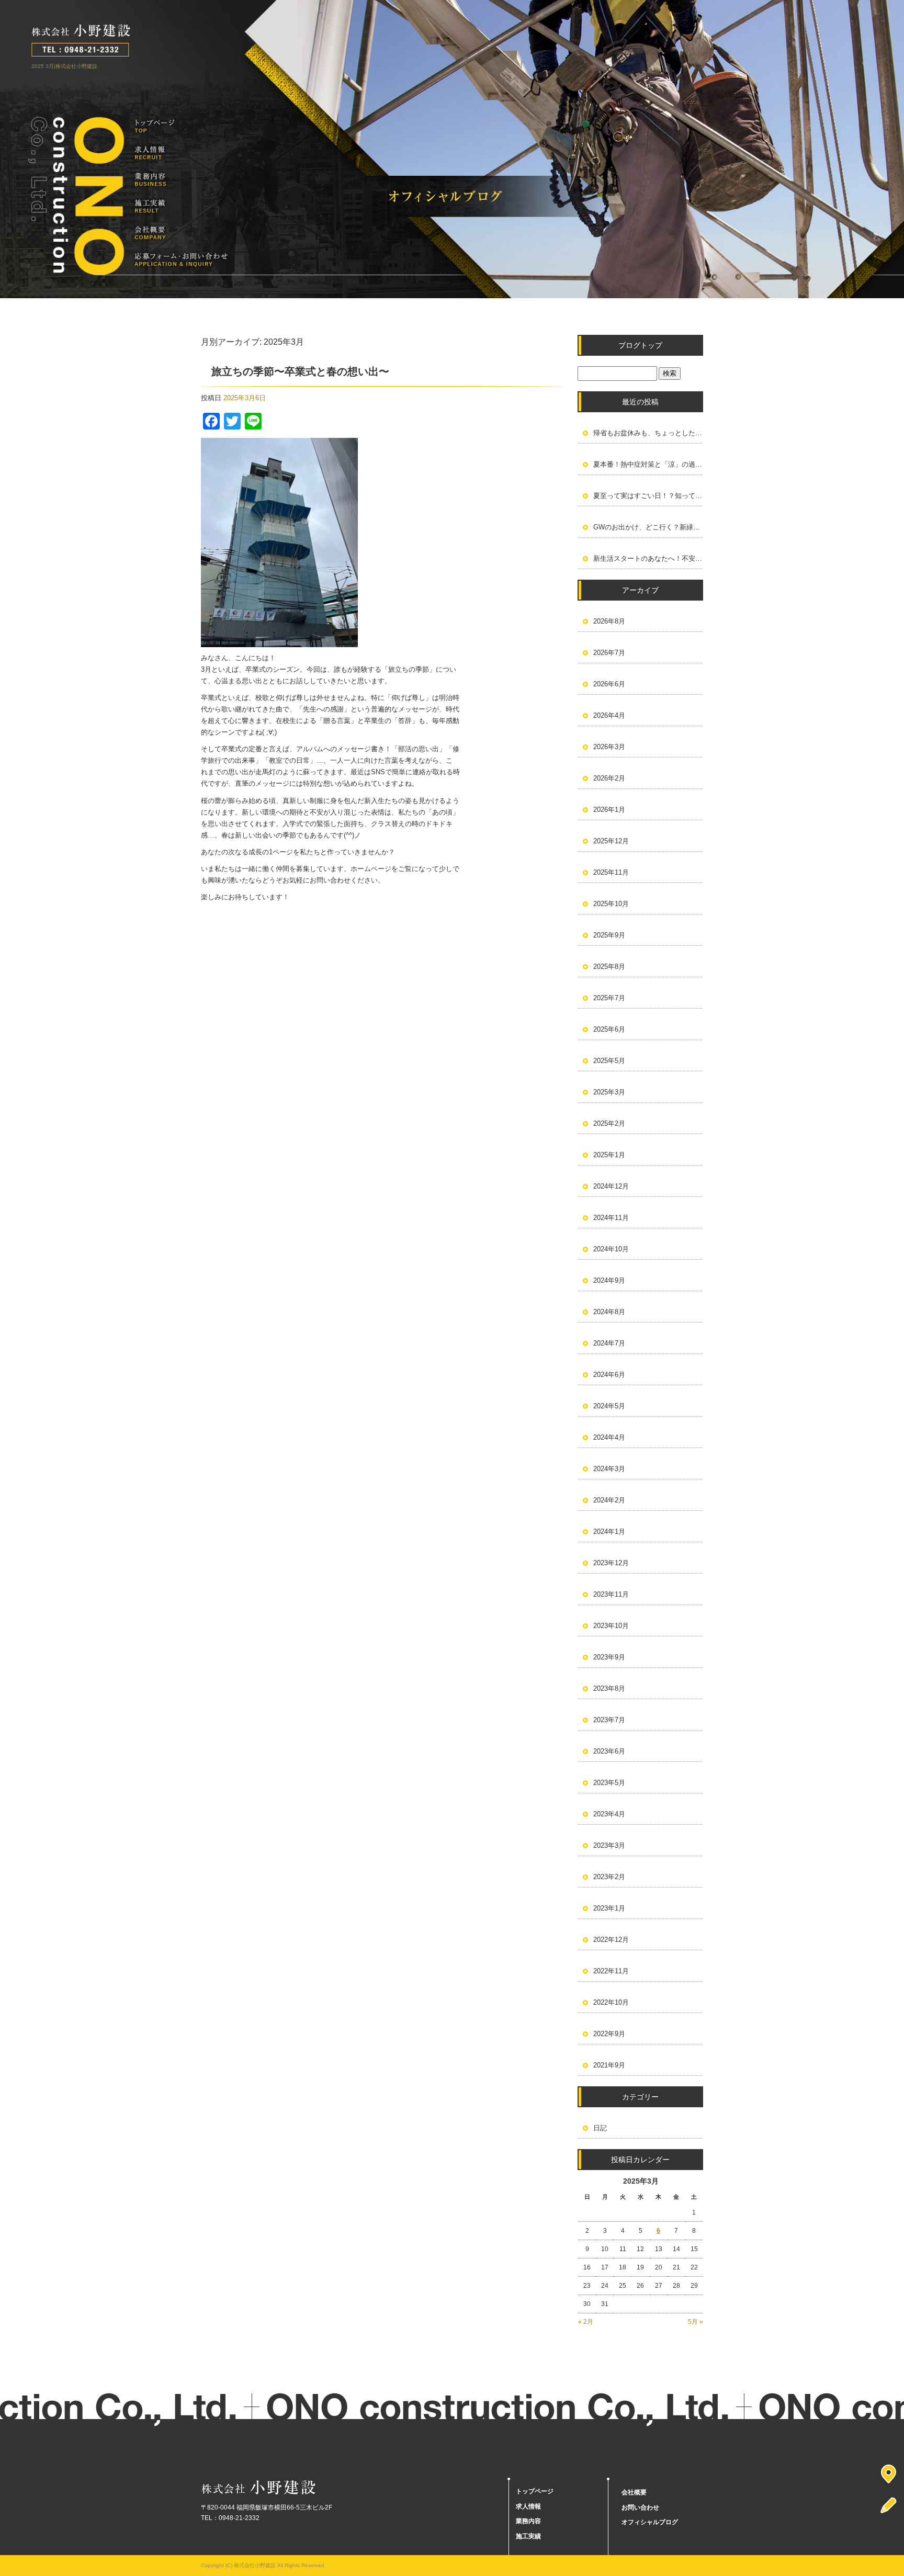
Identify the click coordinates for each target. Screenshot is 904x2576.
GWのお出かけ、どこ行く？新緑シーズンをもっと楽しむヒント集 (648, 527)
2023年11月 (611, 1594)
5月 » (696, 2322)
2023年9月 (609, 1657)
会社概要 (181, 233)
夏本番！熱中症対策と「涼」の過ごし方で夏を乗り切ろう (648, 464)
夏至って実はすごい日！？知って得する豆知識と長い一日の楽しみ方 (648, 496)
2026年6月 (609, 684)
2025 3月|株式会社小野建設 (64, 66)
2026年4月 (609, 715)
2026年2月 (609, 778)
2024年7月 (609, 1343)
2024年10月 (611, 1249)
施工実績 (181, 206)
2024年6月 (609, 1375)
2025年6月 (609, 1029)
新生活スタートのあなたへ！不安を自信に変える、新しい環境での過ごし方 (648, 558)
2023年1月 (609, 1908)
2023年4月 (609, 1814)
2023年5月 (609, 1783)
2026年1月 (609, 810)
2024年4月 (609, 1437)
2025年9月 (609, 935)
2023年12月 (611, 1563)
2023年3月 (609, 1845)
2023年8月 (609, 1688)
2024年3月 (609, 1469)
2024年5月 (609, 1406)
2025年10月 (611, 904)
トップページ (181, 126)
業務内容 (181, 180)
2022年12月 (611, 1940)
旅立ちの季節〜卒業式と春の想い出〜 (300, 371)
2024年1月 (609, 1532)
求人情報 (181, 153)
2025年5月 (609, 1061)
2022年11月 (611, 1971)
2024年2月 (609, 1500)
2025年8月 (609, 967)
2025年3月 (609, 1092)
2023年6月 (609, 1751)
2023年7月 (609, 1720)
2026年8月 (609, 621)
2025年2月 (609, 1123)
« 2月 (586, 2322)
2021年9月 (609, 2065)
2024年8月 (609, 1312)
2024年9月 (609, 1280)
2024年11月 (611, 1218)
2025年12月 (611, 841)
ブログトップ (640, 345)
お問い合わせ (181, 260)
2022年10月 (611, 2002)
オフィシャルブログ (650, 2522)
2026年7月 (609, 653)
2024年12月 (611, 1186)
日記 (600, 2128)
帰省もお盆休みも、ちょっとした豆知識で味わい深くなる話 (648, 433)
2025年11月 (611, 872)
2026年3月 (609, 747)
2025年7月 (609, 998)
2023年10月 (611, 1626)
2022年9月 (609, 2034)
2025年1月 (609, 1155)
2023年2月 (609, 1877)
